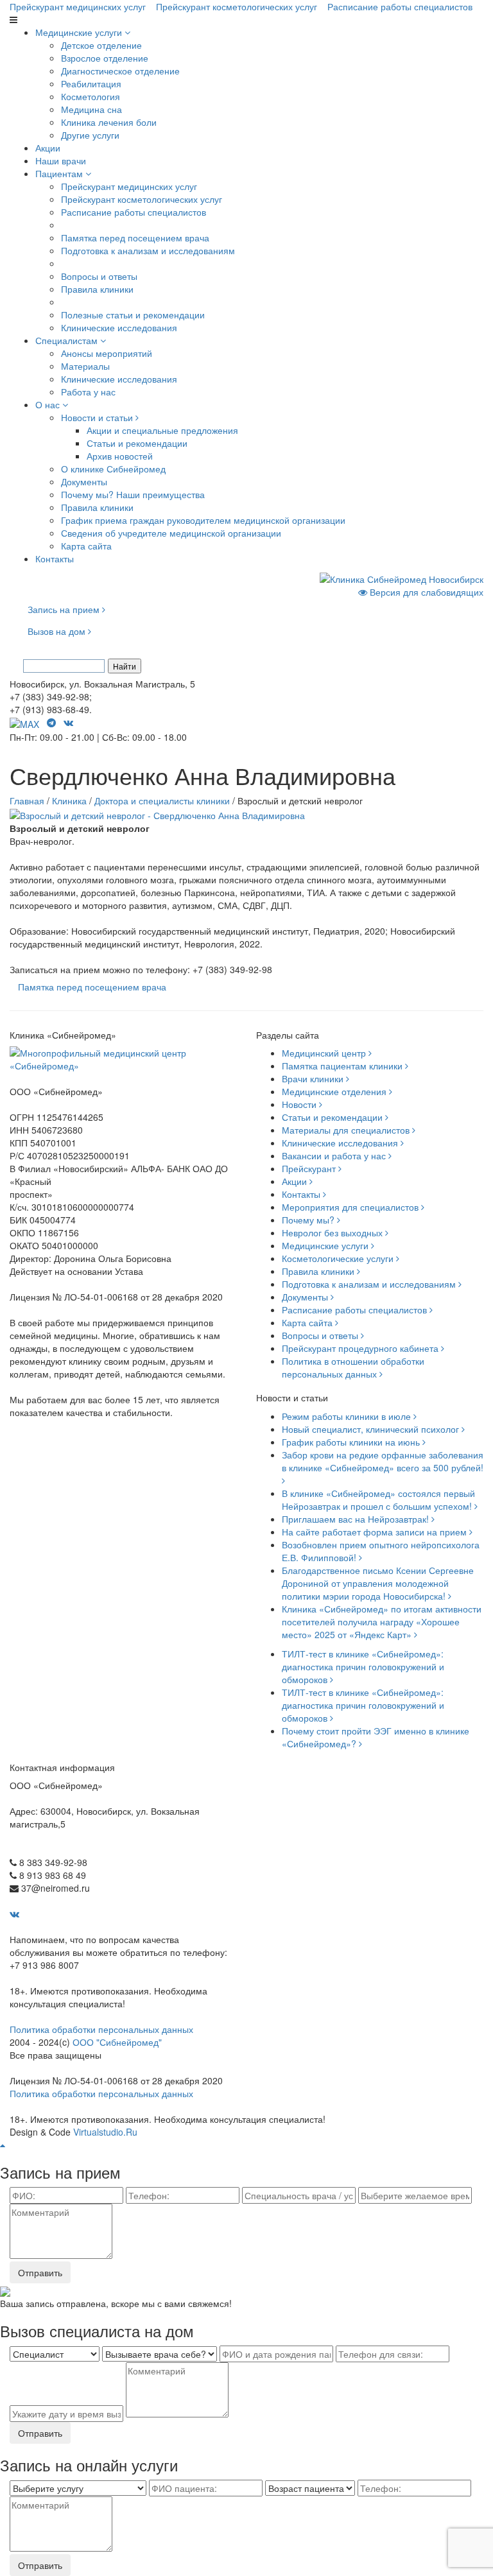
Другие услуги (90, 135)
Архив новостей (120, 456)
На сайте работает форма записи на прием (376, 1532)
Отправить (40, 2272)
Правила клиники (97, 289)
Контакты (55, 558)
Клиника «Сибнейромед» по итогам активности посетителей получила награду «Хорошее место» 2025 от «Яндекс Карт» (382, 1621)
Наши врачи (61, 160)
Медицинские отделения (335, 1091)
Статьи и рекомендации (137, 443)
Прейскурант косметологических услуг (237, 6)
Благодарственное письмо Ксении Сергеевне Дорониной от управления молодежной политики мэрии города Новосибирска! (378, 1583)
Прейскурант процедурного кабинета (361, 1348)
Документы (84, 481)
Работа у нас (88, 392)
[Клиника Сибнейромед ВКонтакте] (70, 722)
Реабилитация (91, 83)
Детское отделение (101, 45)
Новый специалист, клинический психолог (372, 1429)
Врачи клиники (314, 1078)
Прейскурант (310, 1168)
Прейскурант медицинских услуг (78, 6)
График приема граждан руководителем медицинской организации (203, 520)
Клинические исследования (119, 327)
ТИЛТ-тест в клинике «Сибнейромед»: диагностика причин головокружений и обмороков (363, 1666)
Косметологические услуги (339, 1258)
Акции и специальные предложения (162, 430)
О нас (49, 404)
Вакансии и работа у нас (335, 1155)
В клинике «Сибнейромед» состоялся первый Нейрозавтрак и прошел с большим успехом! (378, 1500)
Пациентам (60, 173)
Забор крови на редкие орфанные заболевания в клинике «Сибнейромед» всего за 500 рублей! (383, 1461)
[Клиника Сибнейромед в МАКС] (26, 722)
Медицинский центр (325, 1053)
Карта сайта (86, 546)
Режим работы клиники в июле (348, 1416)
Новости (300, 1104)
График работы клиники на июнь (352, 1442)
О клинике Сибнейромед (113, 469)
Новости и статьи (98, 417)
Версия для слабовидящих (425, 592)
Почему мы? (309, 1220)
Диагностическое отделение (120, 71)
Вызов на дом (58, 631)
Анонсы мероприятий (107, 353)
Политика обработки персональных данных (101, 2029)
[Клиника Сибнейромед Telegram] (53, 722)
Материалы (85, 366)
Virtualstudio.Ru (105, 2132)
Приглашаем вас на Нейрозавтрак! (357, 1519)
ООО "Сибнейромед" (117, 2042)
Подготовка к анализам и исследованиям (148, 250)
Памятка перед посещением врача (135, 238)
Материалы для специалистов (347, 1130)
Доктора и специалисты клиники (162, 800)
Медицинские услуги (80, 32)
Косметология (91, 96)
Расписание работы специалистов (400, 6)
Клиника (69, 800)
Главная (27, 800)
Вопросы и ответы (99, 276)
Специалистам (68, 340)
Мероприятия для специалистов (351, 1207)
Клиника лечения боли (109, 122)
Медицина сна (91, 109)
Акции (48, 148)
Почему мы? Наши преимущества (133, 494)
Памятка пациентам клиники (343, 1066)
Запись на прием (65, 609)
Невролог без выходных (333, 1232)
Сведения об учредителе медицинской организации (171, 533)
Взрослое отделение (105, 58)
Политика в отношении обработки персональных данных (353, 1367)
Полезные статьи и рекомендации (133, 315)
